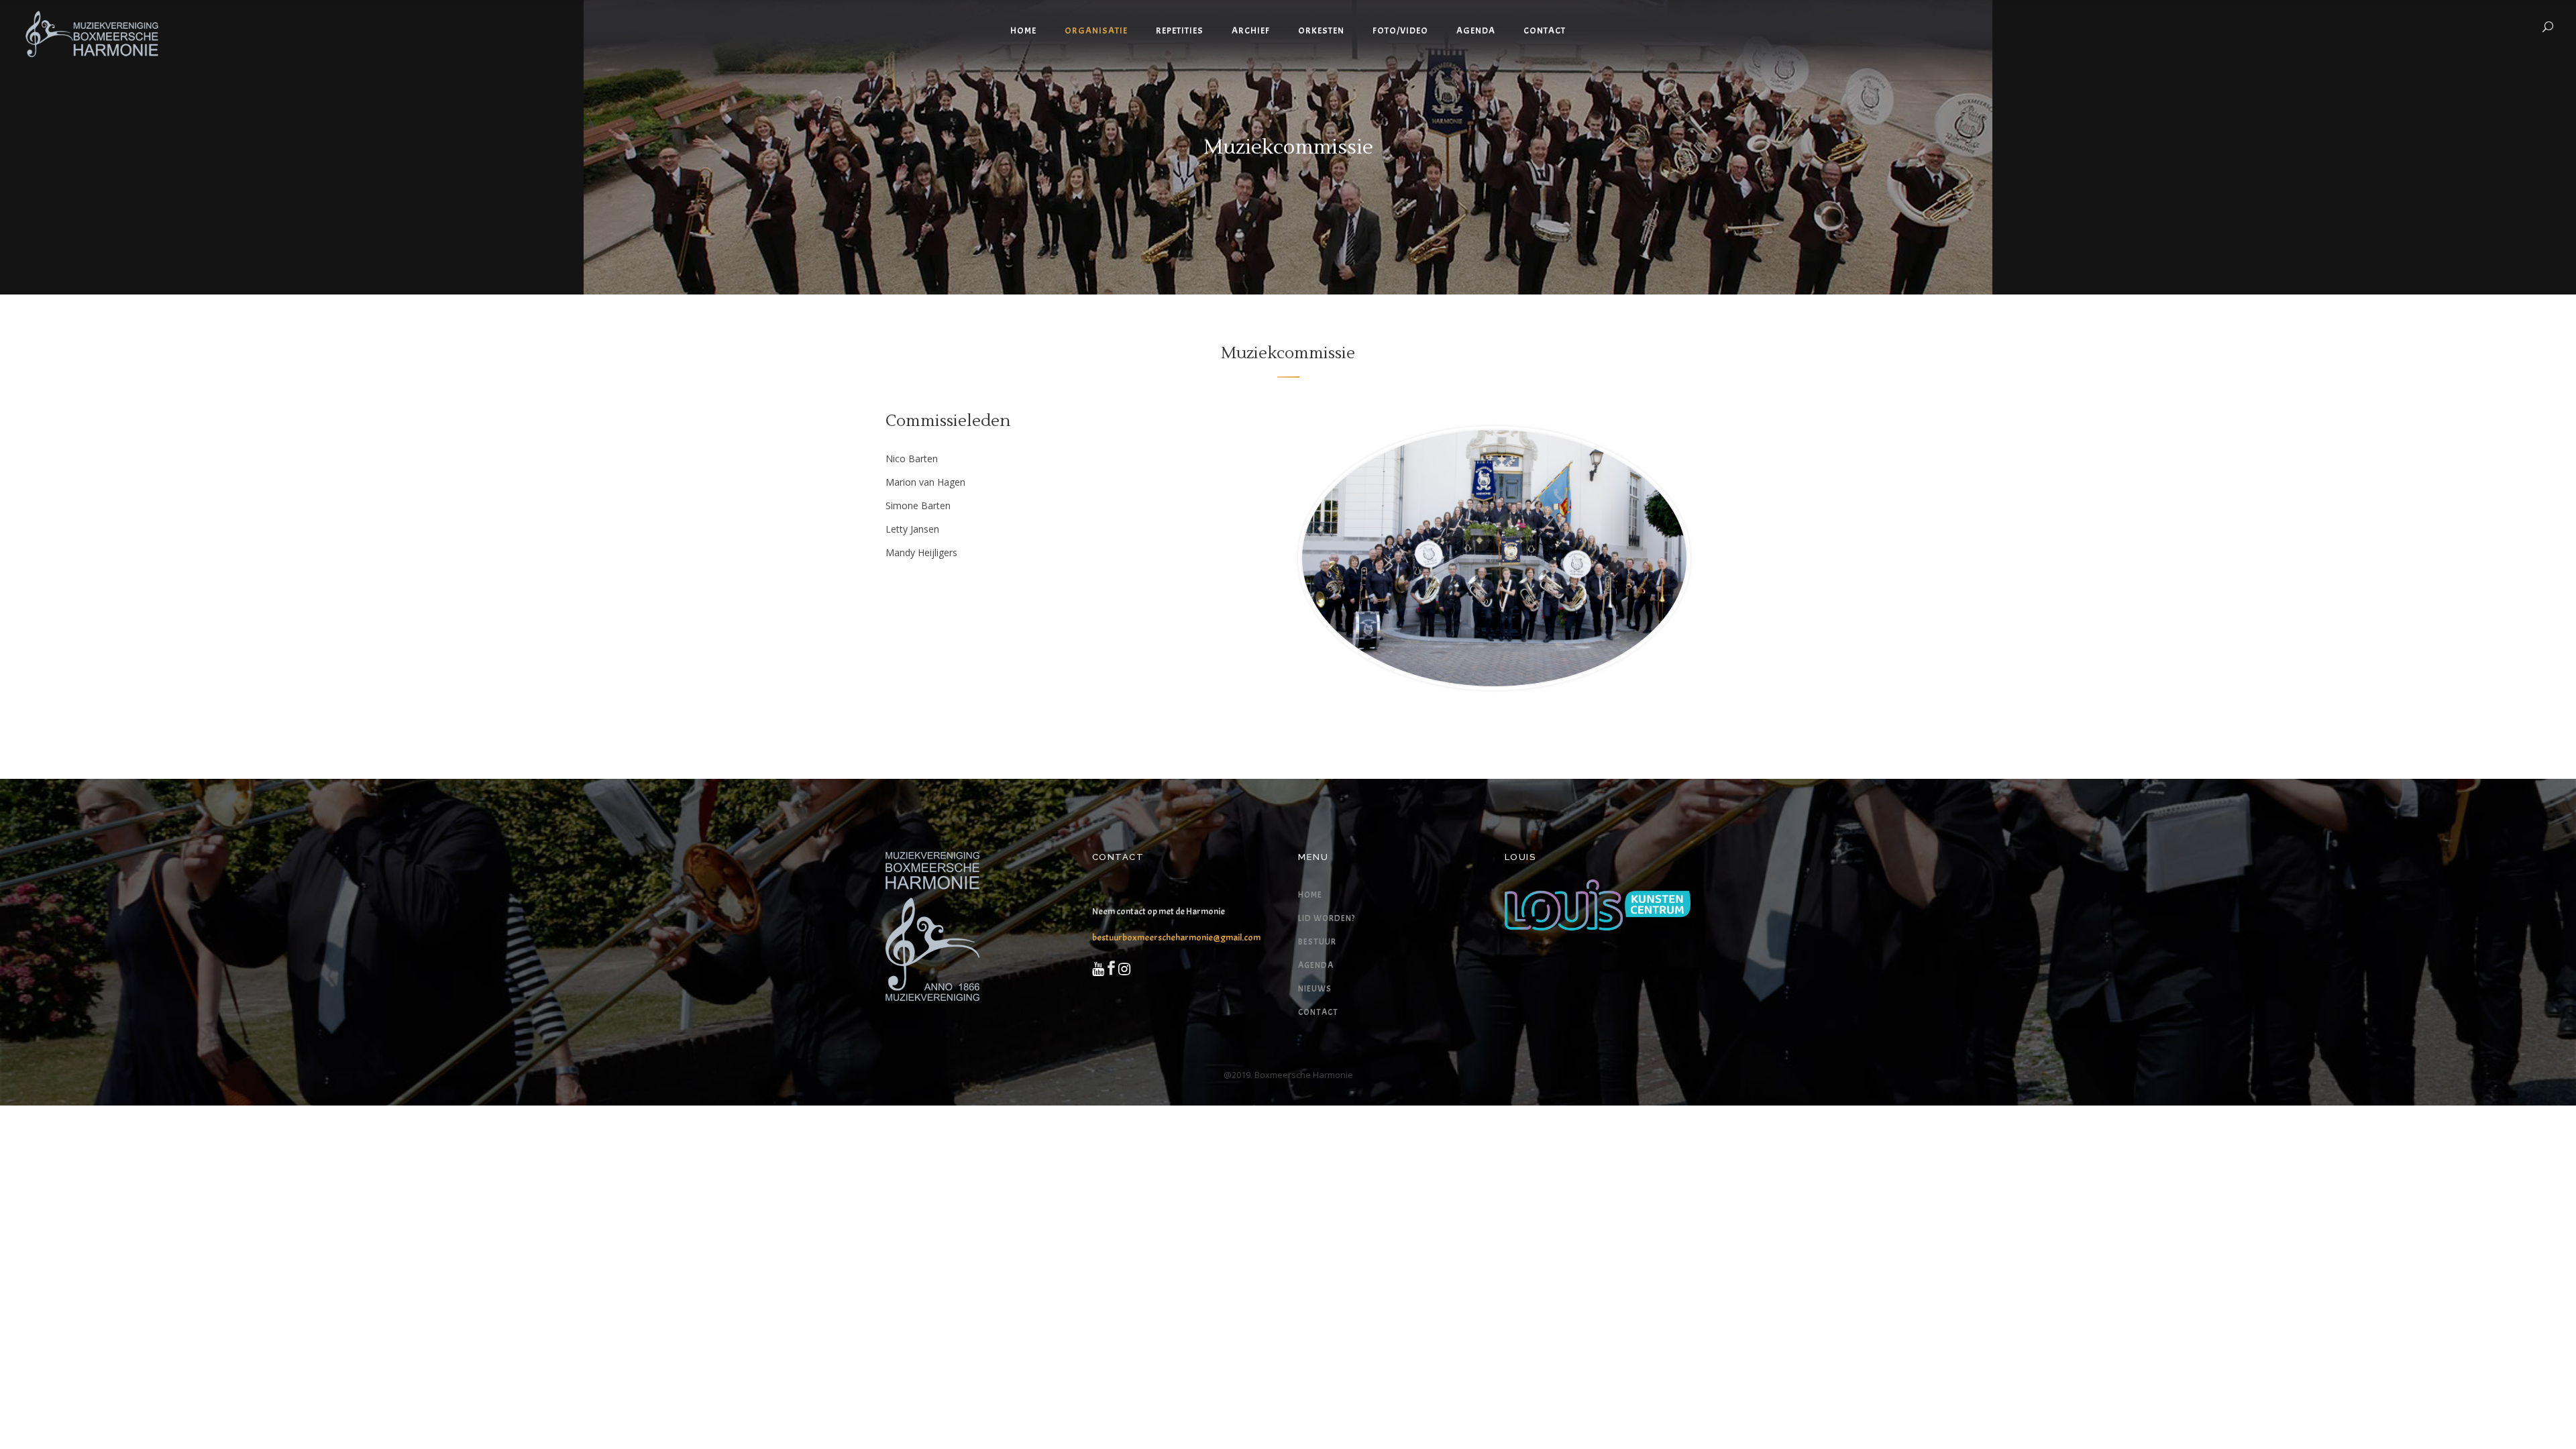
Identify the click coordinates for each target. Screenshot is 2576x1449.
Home (1310, 895)
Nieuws (1315, 989)
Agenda (1316, 965)
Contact (1318, 1012)
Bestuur (1317, 942)
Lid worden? (1327, 918)
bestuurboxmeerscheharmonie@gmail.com (1176, 937)
